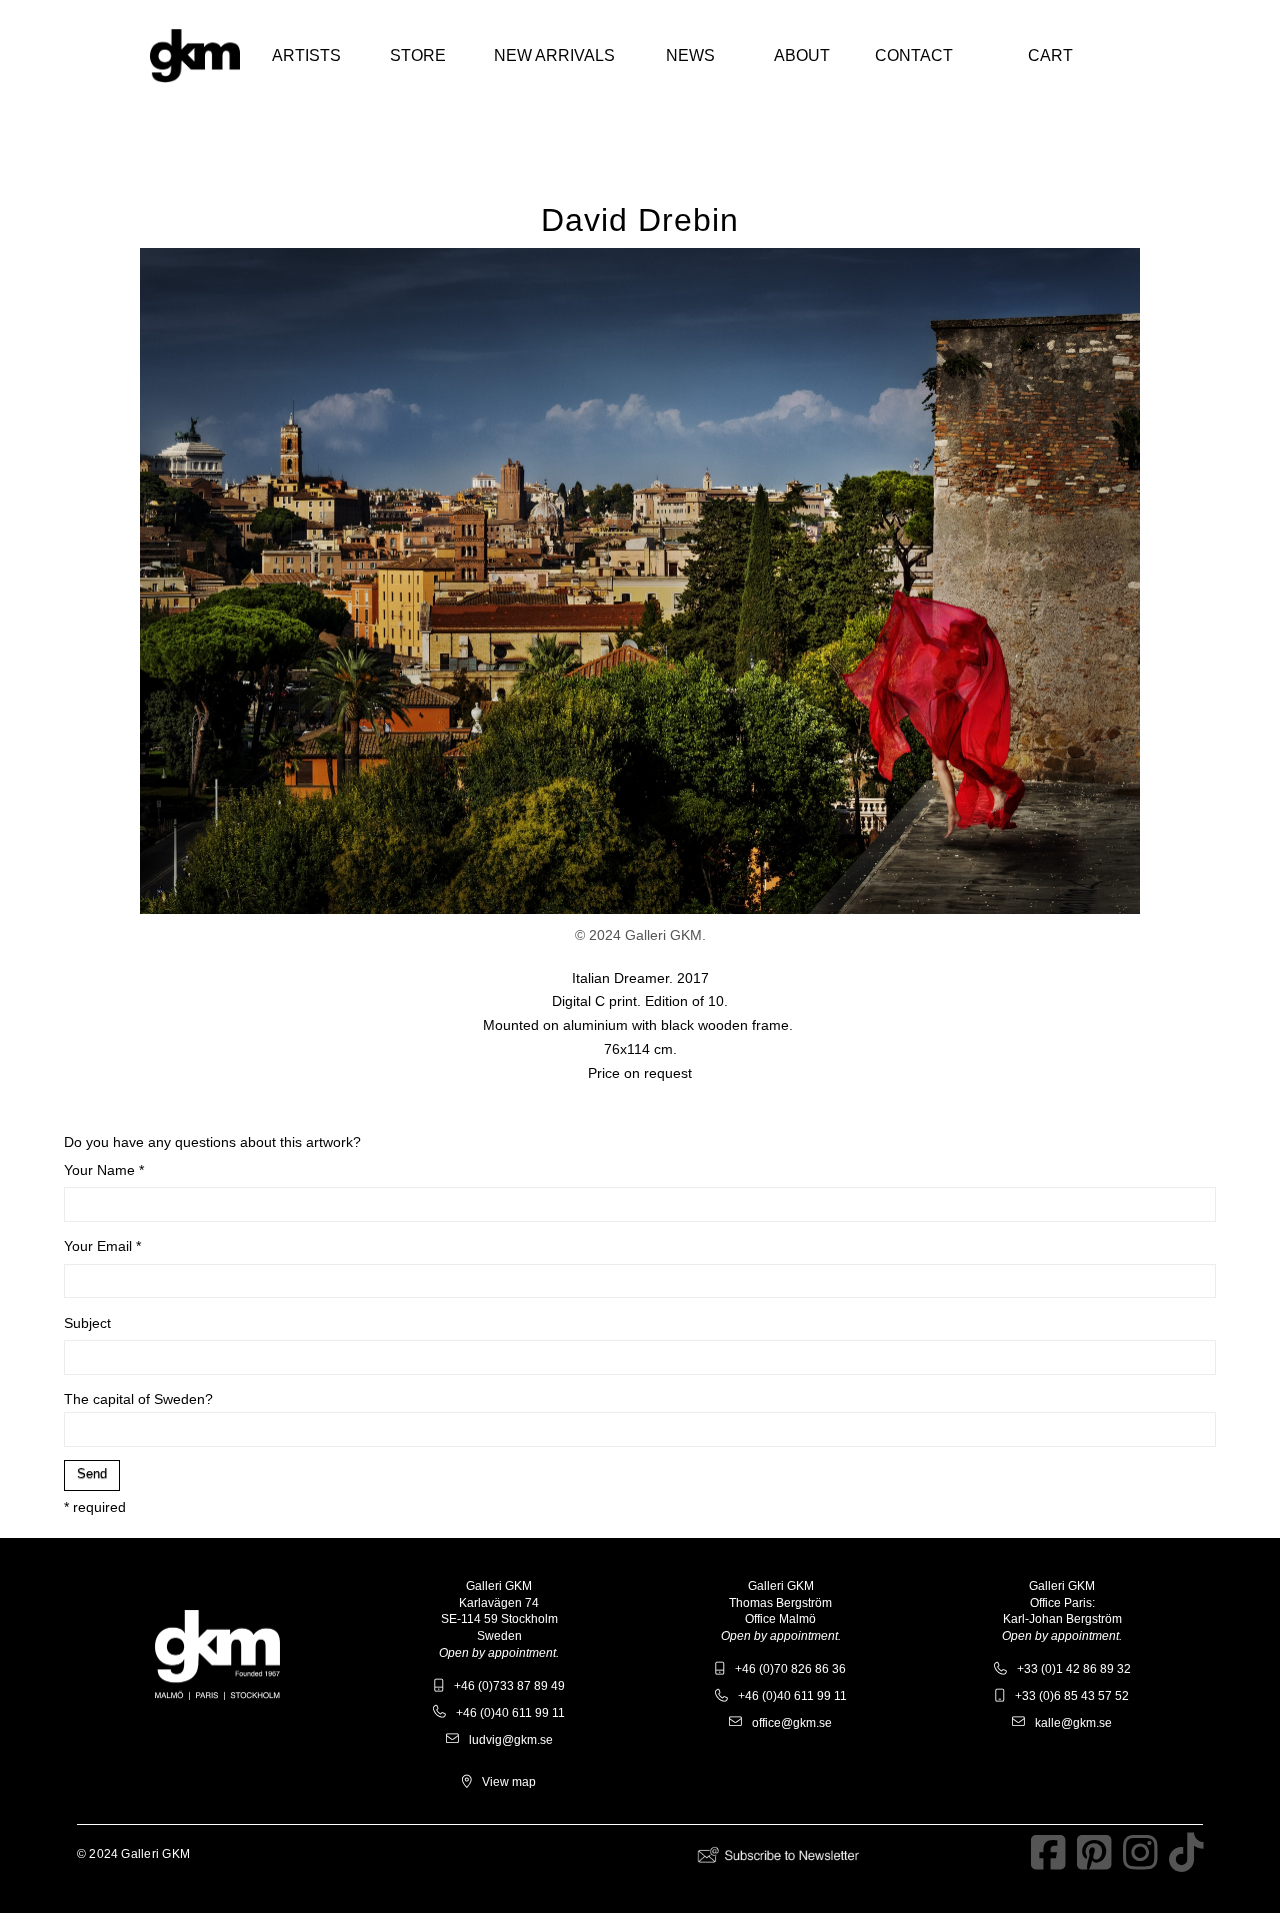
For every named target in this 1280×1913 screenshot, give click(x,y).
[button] (306, 56)
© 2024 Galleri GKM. (640, 935)
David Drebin (640, 220)
